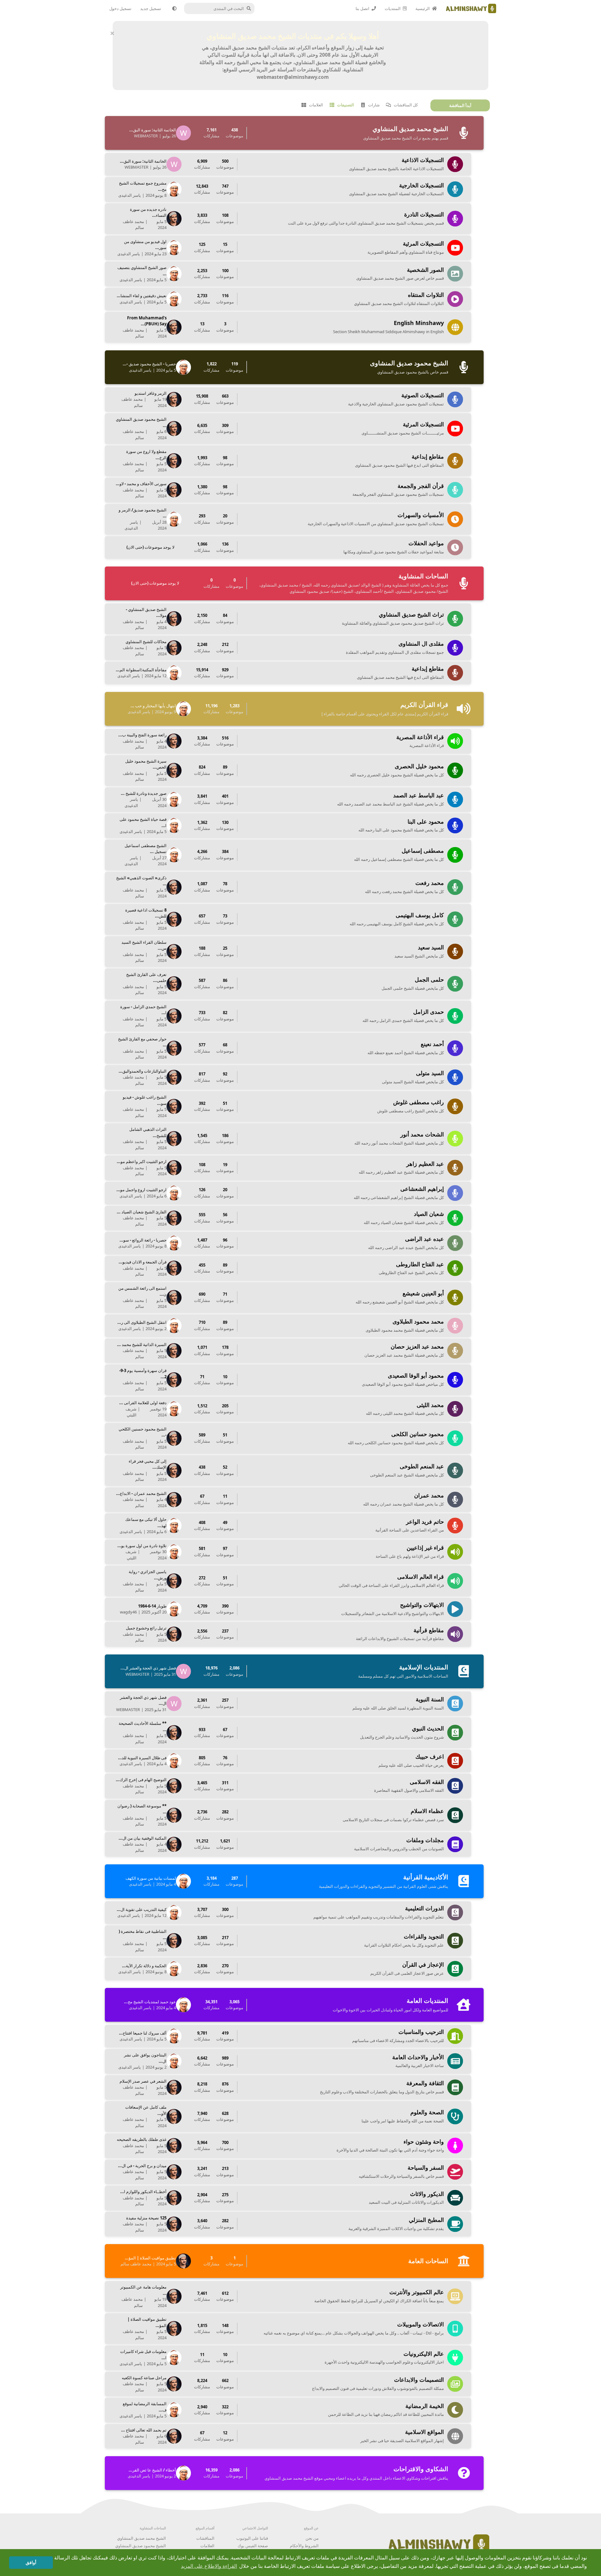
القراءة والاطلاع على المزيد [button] (209, 2566)
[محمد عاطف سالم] (176, 219)
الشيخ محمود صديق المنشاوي (141, 2546)
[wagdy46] (176, 1609)
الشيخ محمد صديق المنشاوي (141, 2538)
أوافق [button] (31, 2563)
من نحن (312, 2538)
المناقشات (205, 2538)
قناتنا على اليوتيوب (252, 2538)
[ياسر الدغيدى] (176, 189)
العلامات (207, 2546)
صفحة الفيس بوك (253, 2546)
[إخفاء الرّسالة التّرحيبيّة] (112, 33)
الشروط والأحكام (304, 2546)
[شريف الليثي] (176, 1409)
